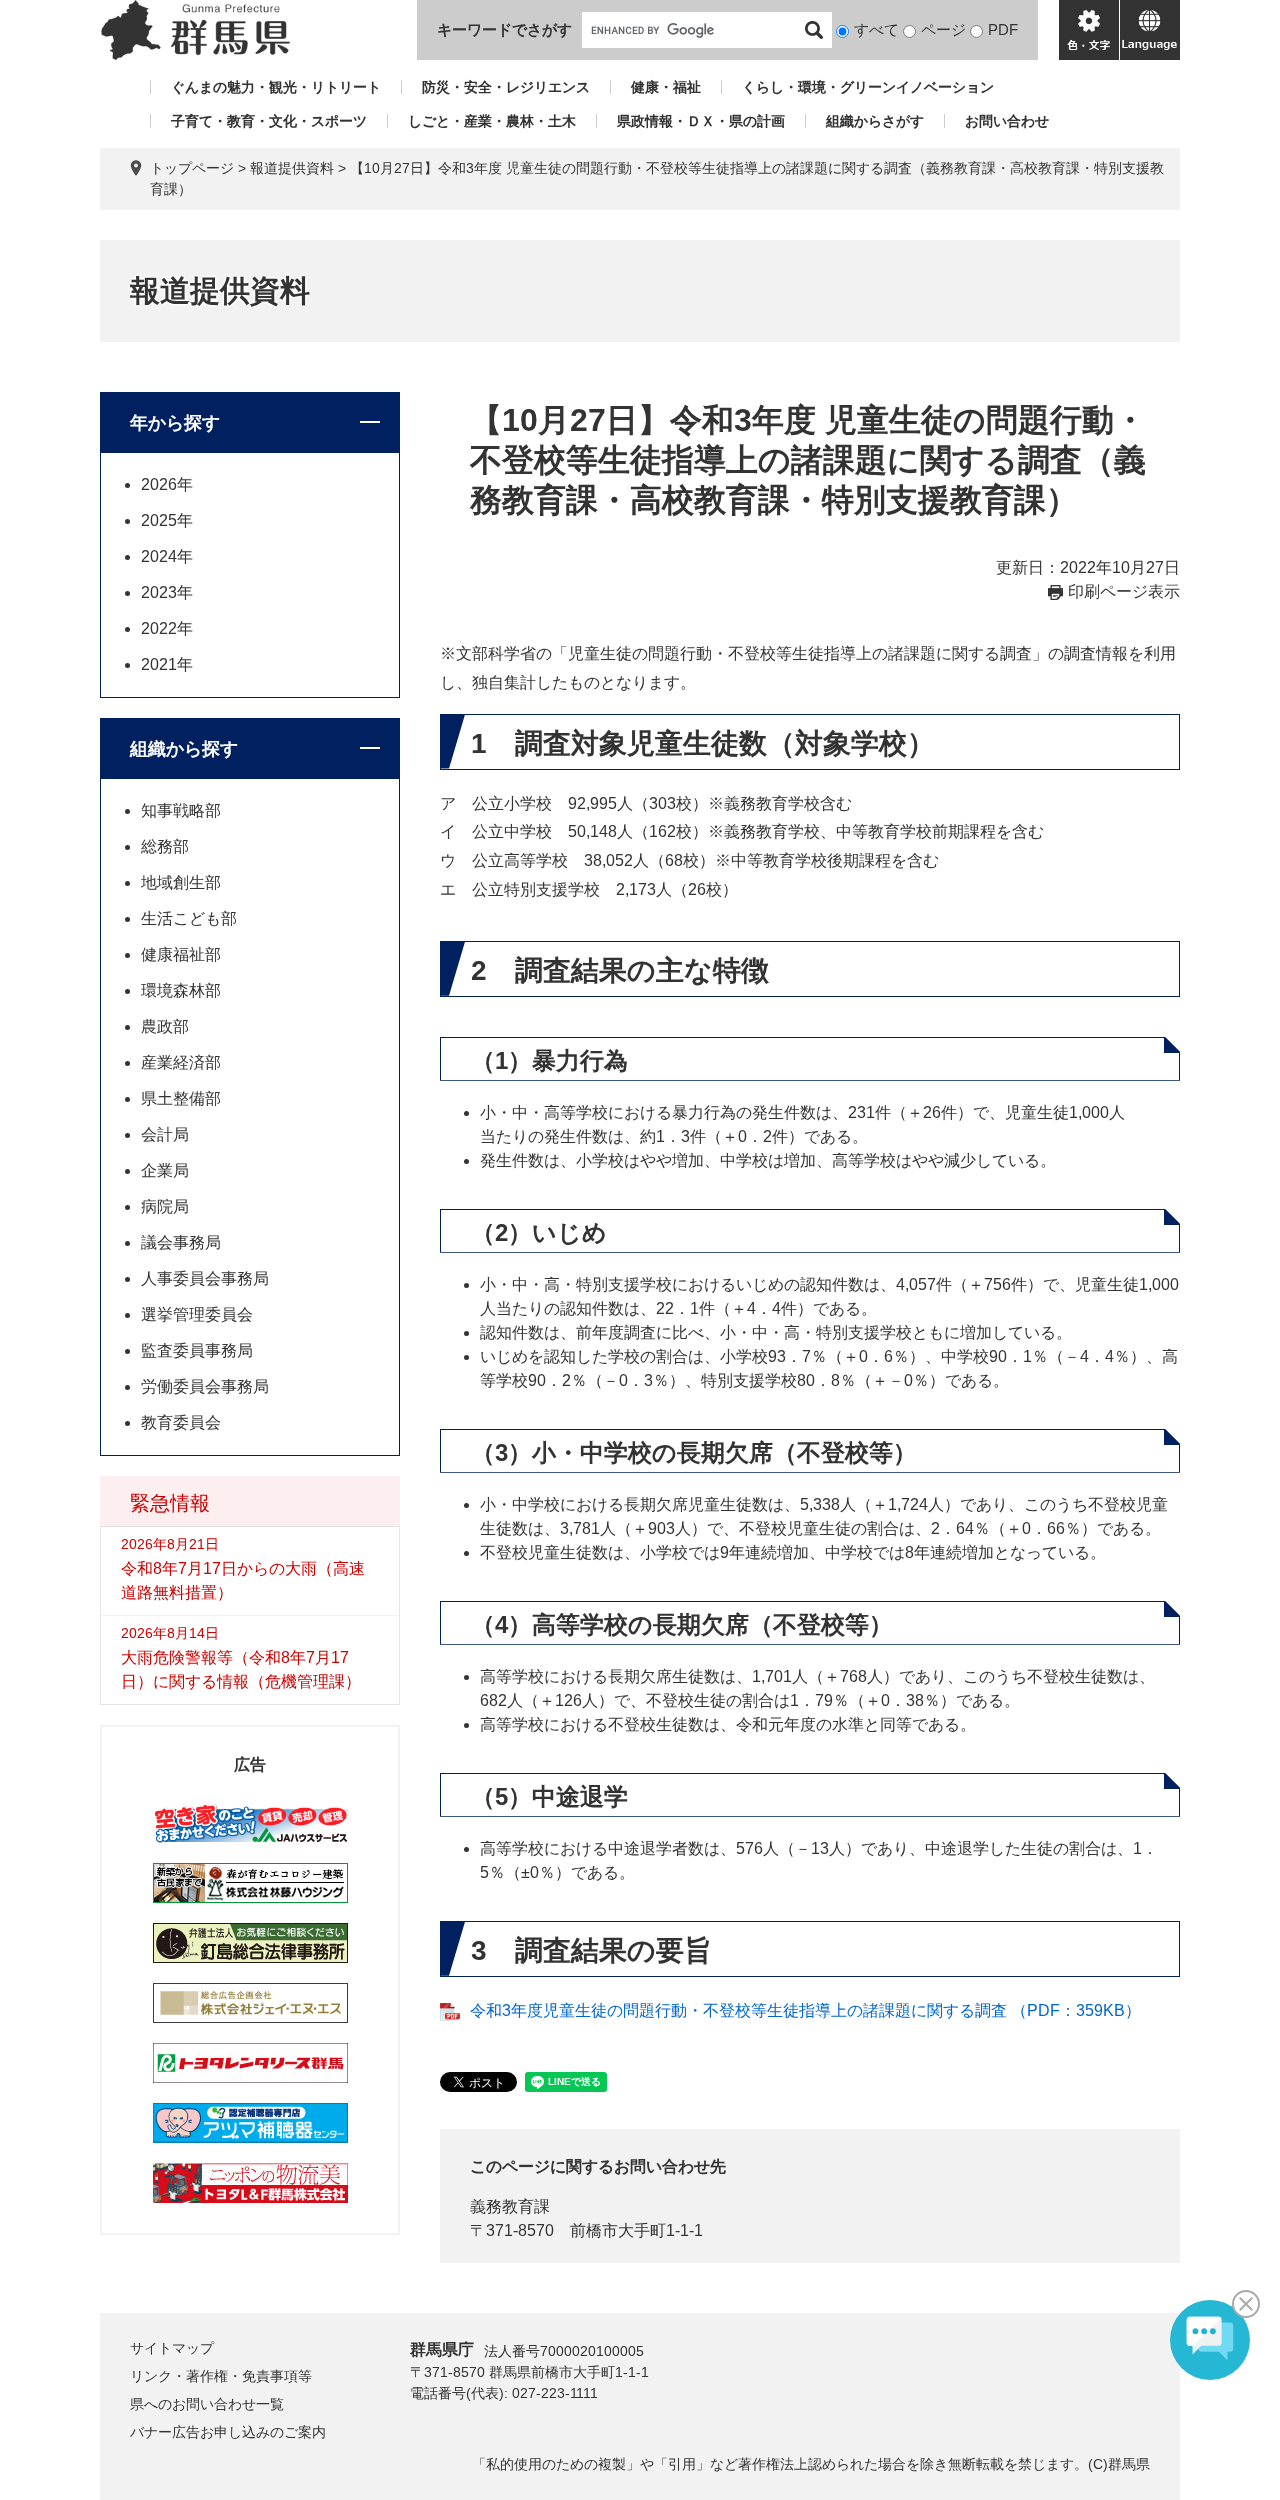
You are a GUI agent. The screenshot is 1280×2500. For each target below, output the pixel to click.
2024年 (167, 556)
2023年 (167, 592)
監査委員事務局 (197, 1350)
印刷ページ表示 (1124, 591)
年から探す (175, 423)
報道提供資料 (292, 168)
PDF (1003, 29)
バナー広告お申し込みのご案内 (228, 2432)
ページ (943, 29)
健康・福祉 (666, 87)
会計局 (165, 1134)
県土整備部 (181, 1098)
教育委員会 (181, 1422)
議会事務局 (181, 1242)
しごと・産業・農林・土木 (492, 121)
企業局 (165, 1170)
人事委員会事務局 (205, 1278)
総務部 (165, 846)
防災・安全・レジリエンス (506, 87)
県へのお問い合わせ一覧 (207, 2404)
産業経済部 (181, 1062)
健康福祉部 (181, 954)
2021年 (167, 664)
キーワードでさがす (504, 29)
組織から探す (184, 749)
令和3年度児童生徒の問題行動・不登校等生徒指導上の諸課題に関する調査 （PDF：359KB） (805, 2010)
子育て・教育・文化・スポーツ (269, 121)
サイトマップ (172, 2348)
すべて (876, 29)
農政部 (165, 1026)
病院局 (165, 1206)
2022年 (167, 628)
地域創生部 (181, 882)
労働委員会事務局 (205, 1386)
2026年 (167, 484)
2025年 (167, 520)
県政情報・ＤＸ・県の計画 (701, 121)
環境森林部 (181, 990)
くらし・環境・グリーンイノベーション (868, 87)
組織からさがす (875, 121)
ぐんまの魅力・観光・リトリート (276, 87)
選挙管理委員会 (197, 1314)
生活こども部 (189, 918)
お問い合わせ (1007, 121)
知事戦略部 (181, 810)
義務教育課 (510, 2206)
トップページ (192, 168)
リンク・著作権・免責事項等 (221, 2376)
